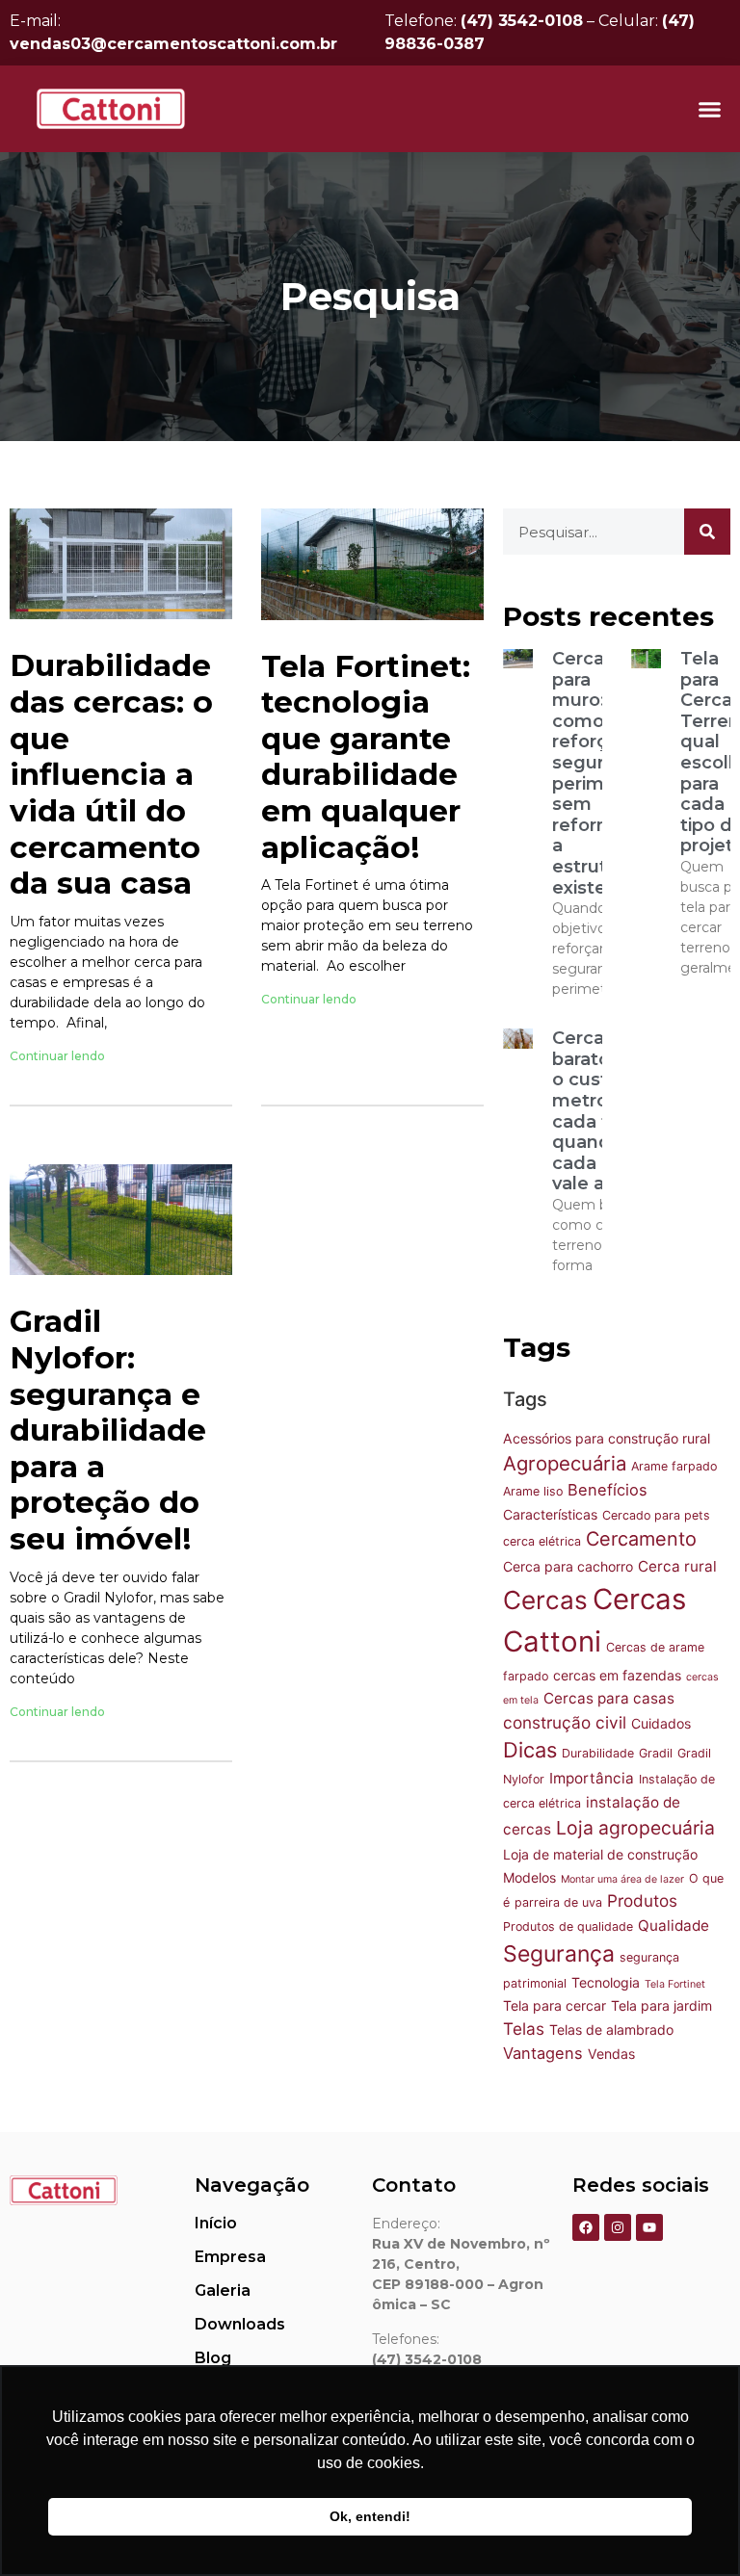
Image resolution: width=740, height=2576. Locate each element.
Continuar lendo (57, 1056)
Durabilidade (598, 1753)
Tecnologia (606, 1982)
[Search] (707, 532)
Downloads (240, 2324)
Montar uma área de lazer (622, 1879)
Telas (524, 2029)
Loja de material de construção (600, 1854)
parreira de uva (558, 1902)
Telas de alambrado (611, 2030)
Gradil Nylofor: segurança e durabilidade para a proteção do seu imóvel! (108, 1430)
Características (550, 1514)
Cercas (545, 1600)
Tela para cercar (555, 2005)
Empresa (230, 2257)
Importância (592, 1778)
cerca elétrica (542, 1541)
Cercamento (641, 1539)
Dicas (530, 1750)
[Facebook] (586, 2227)
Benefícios (608, 1490)
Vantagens (543, 2053)
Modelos (529, 1877)
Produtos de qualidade (568, 1926)
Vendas (611, 2054)
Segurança (559, 1954)
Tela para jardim (661, 2005)
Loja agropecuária (635, 1828)
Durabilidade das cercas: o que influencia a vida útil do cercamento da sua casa (111, 774)
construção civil (565, 1722)
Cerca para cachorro (568, 1566)
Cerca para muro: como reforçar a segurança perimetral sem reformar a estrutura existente (599, 773)
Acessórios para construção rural (607, 1438)
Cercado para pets (656, 1515)
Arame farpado (674, 1466)
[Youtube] (649, 2227)
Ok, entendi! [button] (370, 2516)
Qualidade (674, 1925)
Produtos (642, 1900)
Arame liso (533, 1491)
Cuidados (661, 1723)
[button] (710, 109)
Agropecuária (565, 1463)
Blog (213, 2358)
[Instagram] (618, 2227)
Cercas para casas (609, 1698)
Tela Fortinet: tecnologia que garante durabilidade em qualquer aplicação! (366, 757)
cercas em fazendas (617, 1675)
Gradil (656, 1753)
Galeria (223, 2290)
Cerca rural (677, 1566)
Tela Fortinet (675, 1984)
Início (216, 2223)
